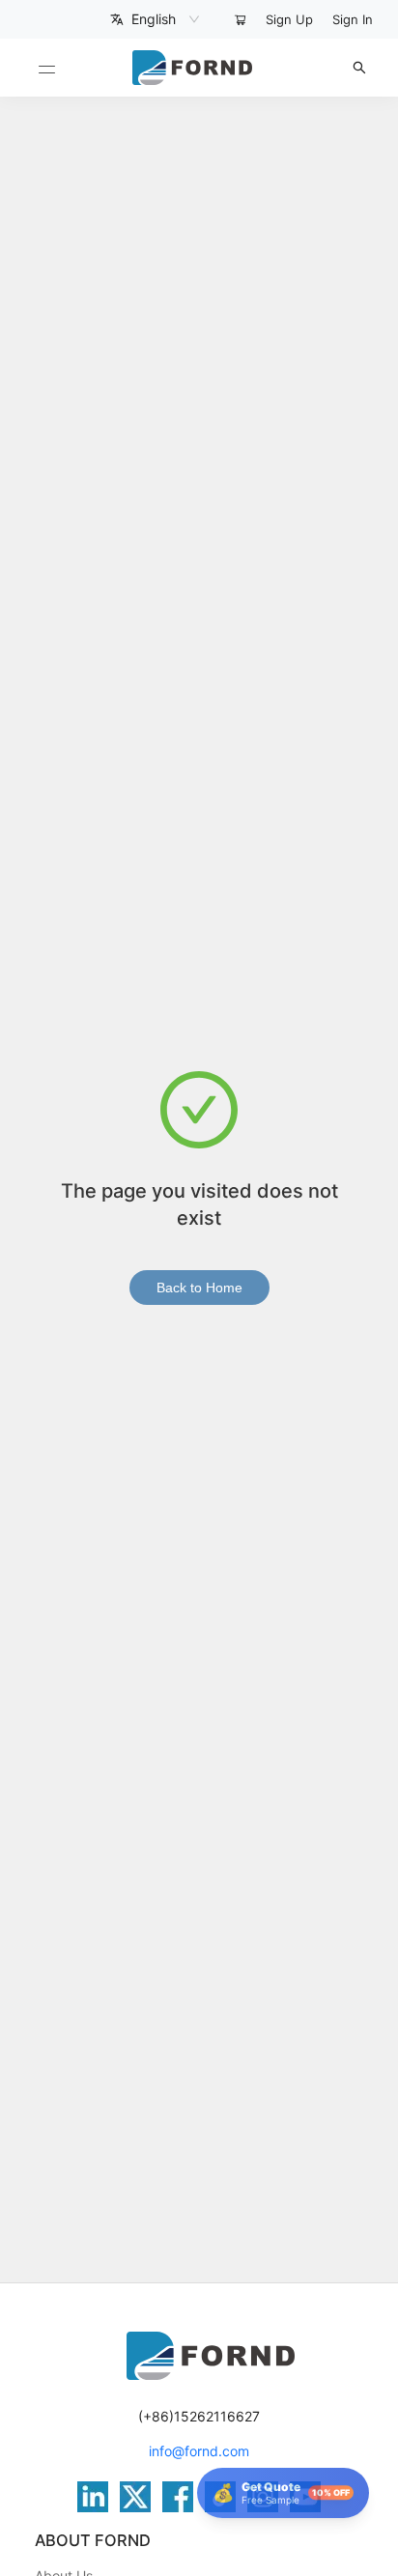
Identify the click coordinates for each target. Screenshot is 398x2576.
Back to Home (199, 1288)
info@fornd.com (199, 2451)
